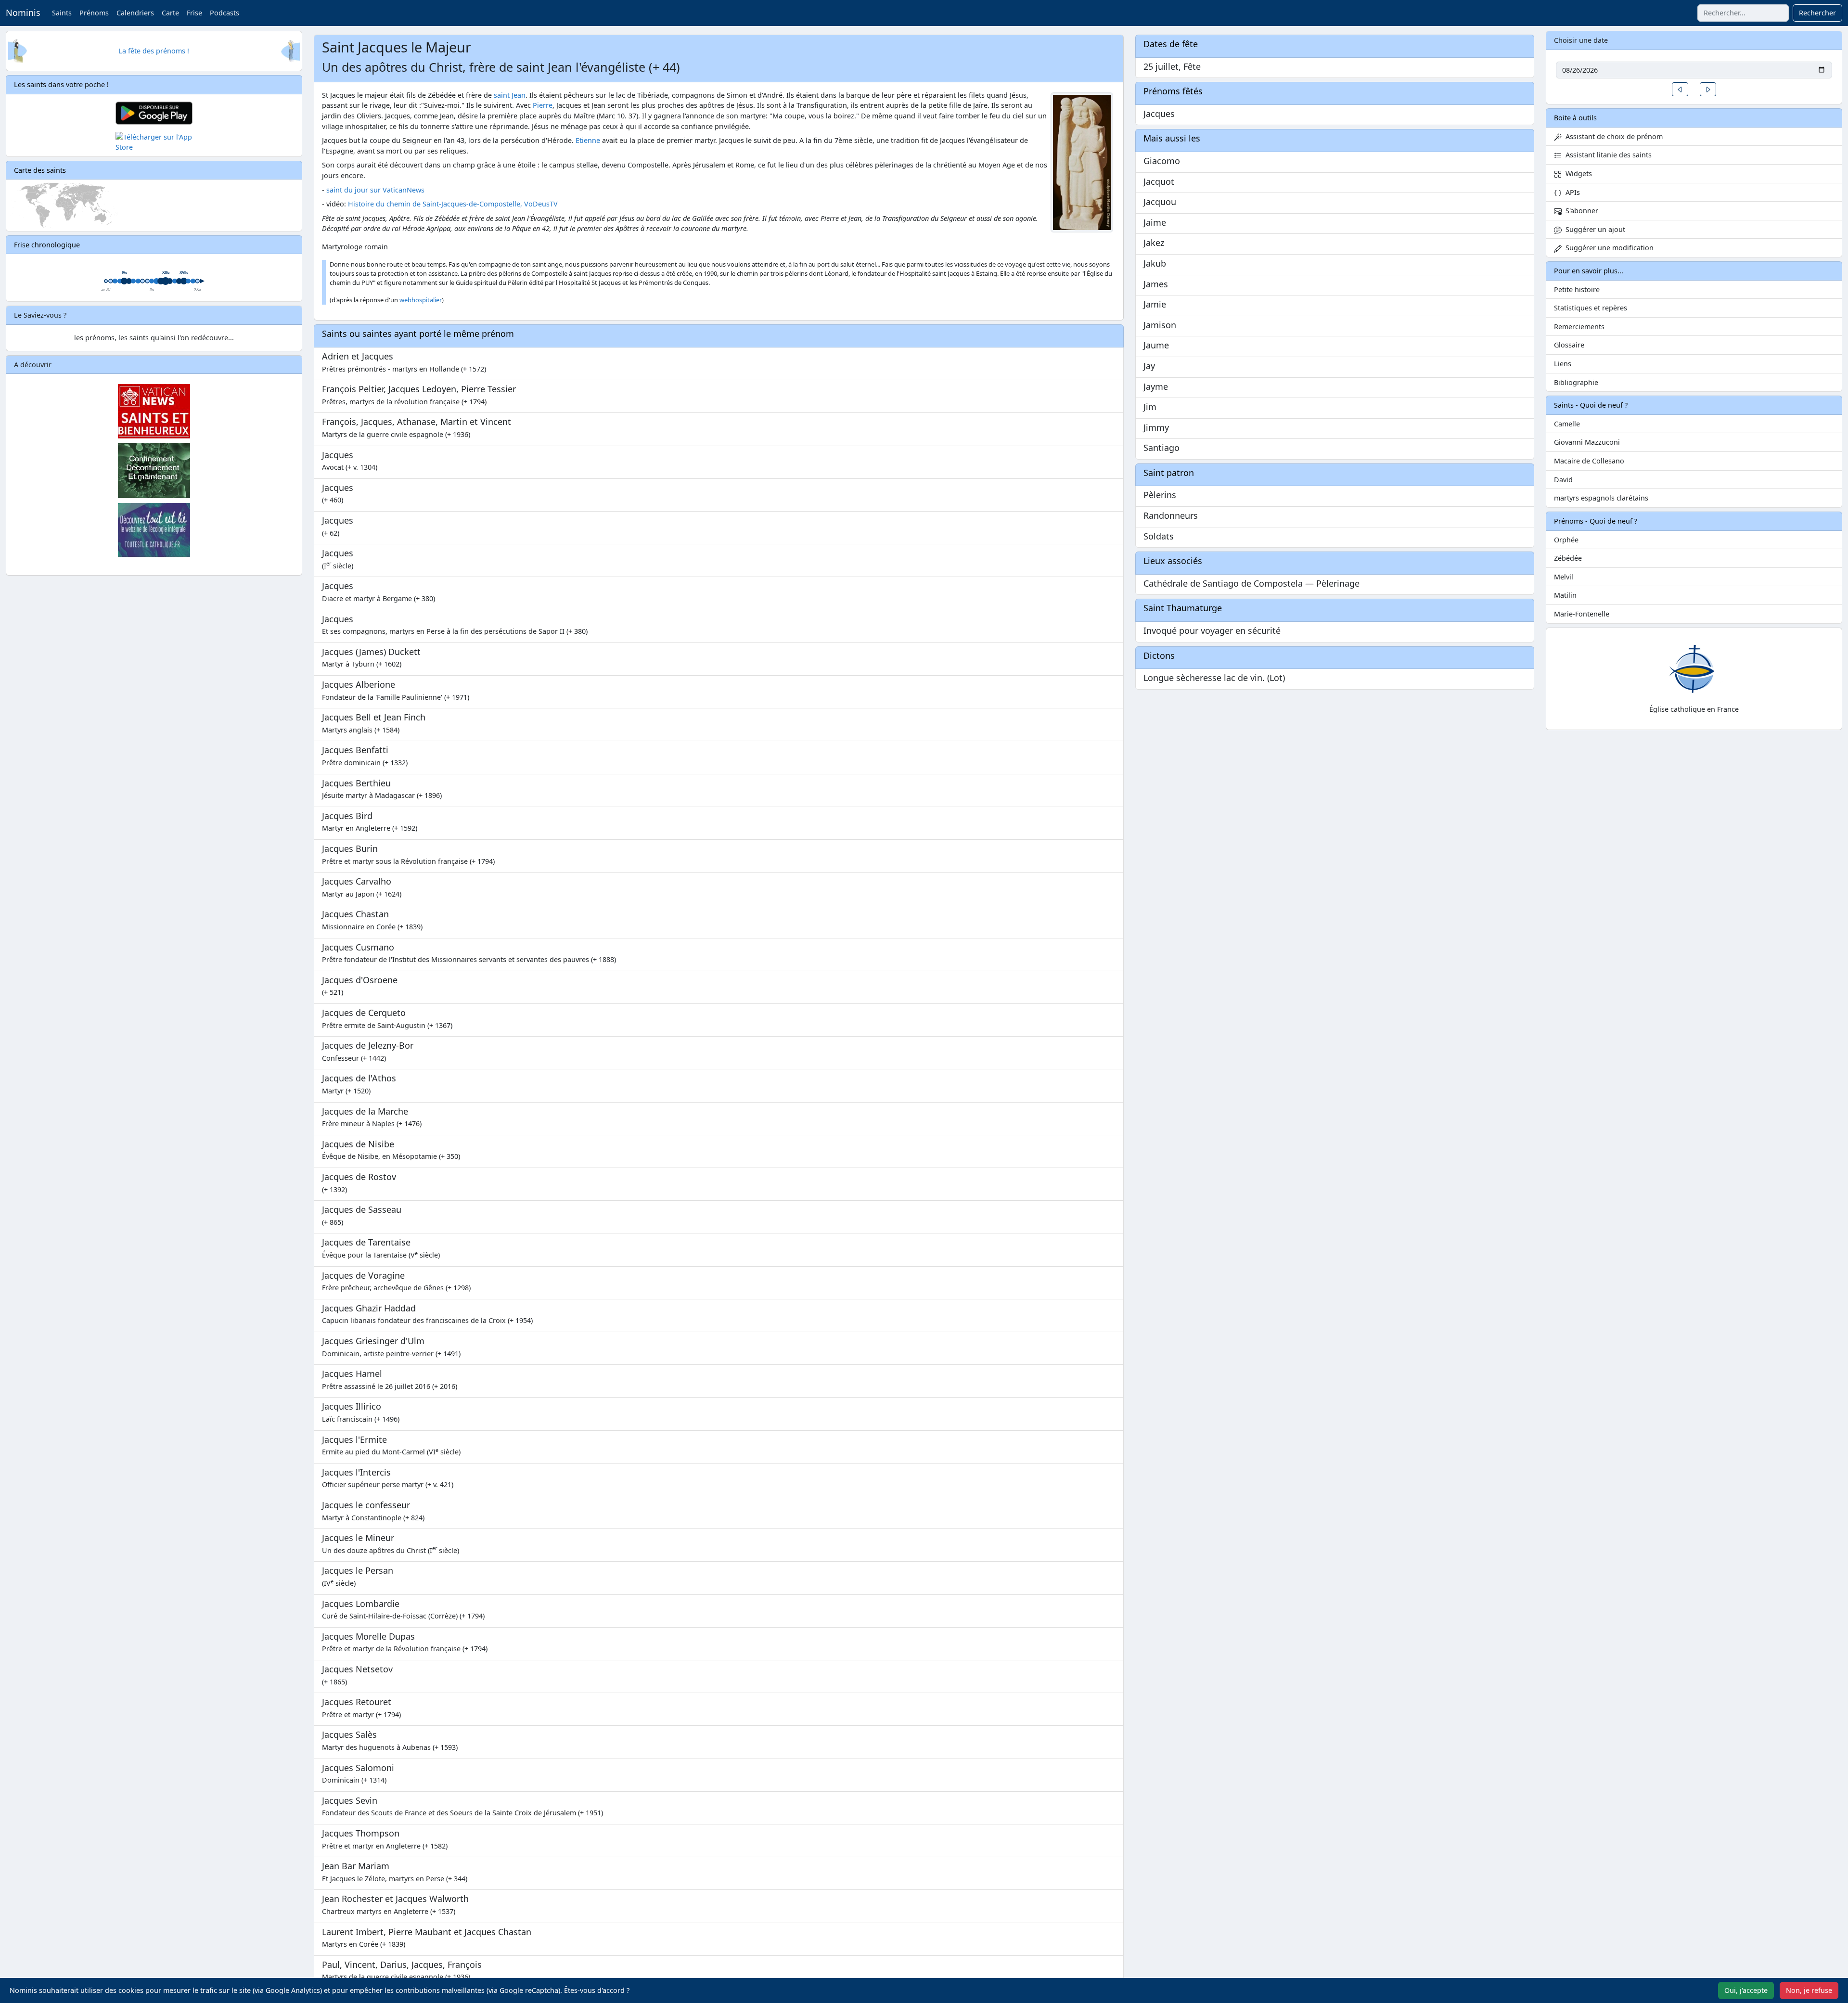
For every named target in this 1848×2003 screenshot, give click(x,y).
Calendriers (135, 13)
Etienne (588, 140)
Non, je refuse (1809, 1990)
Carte (170, 13)
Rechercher (1817, 13)
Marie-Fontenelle (1582, 614)
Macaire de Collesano (1589, 461)
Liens (1563, 364)
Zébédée (1568, 558)
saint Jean (510, 95)
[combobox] (1743, 13)
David (1563, 480)
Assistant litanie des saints (1607, 155)
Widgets (1577, 173)
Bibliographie (1576, 382)
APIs (1571, 192)
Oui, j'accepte (1746, 1990)
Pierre (543, 105)
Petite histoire (1577, 289)
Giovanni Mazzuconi (1587, 442)
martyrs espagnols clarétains (1601, 498)
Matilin (1565, 595)
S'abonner (1580, 211)
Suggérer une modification (1608, 248)
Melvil (1564, 577)
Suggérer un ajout (1593, 229)
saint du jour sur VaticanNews (375, 190)
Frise (194, 13)
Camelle (1567, 424)
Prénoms (94, 13)
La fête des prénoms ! (154, 51)
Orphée (1566, 540)
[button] (1680, 89)
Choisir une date (1581, 40)
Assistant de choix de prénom (1612, 136)
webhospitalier (421, 300)
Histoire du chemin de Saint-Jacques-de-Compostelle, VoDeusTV (453, 204)
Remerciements (1579, 327)
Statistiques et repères (1591, 308)
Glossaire (1569, 345)
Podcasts (225, 13)
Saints (62, 13)
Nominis (23, 13)
